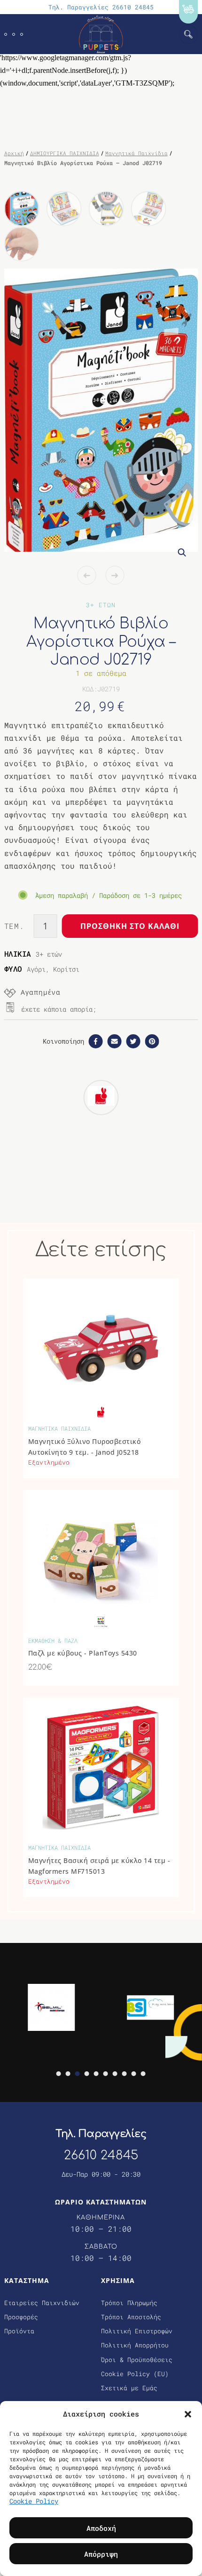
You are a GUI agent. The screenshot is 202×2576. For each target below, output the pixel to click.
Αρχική (14, 153)
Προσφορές (21, 2317)
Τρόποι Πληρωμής (129, 2303)
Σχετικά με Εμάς (129, 2388)
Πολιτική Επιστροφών (137, 2331)
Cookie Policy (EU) (135, 2374)
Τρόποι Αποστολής (131, 2317)
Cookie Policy (34, 2501)
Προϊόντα (19, 2331)
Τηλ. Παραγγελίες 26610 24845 (101, 7)
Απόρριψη (101, 2554)
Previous (87, 575)
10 (143, 2074)
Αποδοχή (101, 2528)
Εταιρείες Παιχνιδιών (42, 2303)
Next (115, 575)
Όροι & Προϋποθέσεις (137, 2360)
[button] (188, 2414)
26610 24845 (101, 2155)
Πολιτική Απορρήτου (135, 2345)
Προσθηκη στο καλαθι (130, 926)
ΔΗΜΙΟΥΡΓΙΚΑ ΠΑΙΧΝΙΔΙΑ (65, 153)
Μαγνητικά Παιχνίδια (136, 153)
